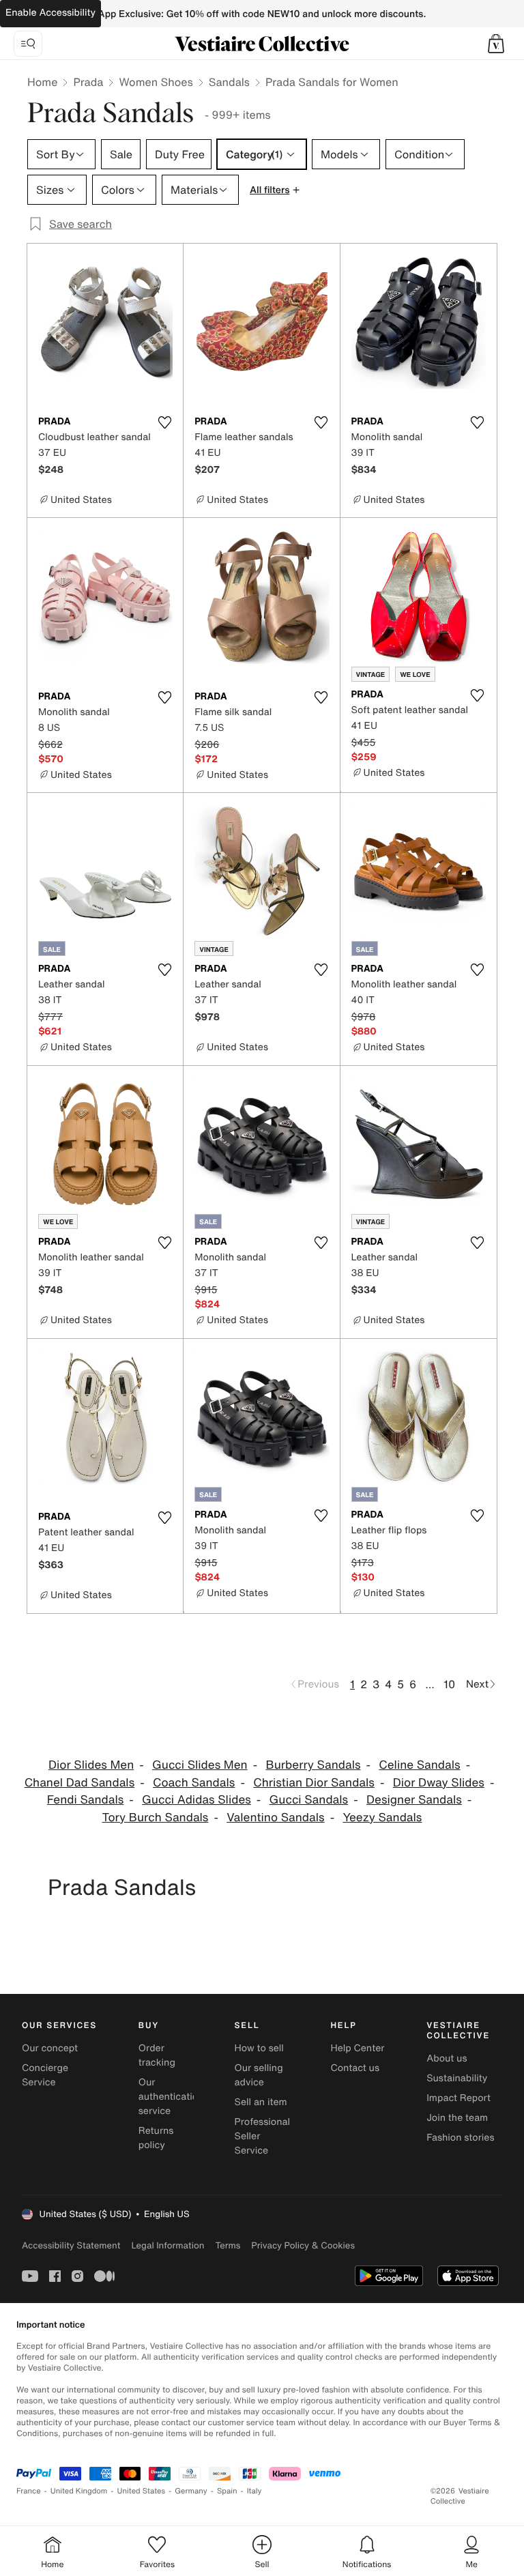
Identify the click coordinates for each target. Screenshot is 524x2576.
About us (447, 2058)
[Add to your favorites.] (164, 422)
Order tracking (157, 2055)
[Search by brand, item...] (28, 44)
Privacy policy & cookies (303, 2245)
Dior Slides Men (91, 1765)
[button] (496, 44)
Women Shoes (156, 82)
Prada (88, 82)
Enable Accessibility (50, 13)
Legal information (168, 2245)
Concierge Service (45, 2075)
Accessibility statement (71, 2245)
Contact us (355, 2068)
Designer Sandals (414, 1800)
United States (142, 2491)
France (29, 2491)
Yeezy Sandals (382, 1818)
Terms (228, 2245)
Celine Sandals (419, 1765)
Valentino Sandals (275, 1818)
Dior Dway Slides (439, 1783)
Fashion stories (460, 2138)
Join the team (457, 2118)
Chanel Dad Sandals (80, 1783)
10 (449, 1684)
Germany (191, 2491)
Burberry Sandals (313, 1765)
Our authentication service (171, 2097)
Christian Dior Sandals (314, 1783)
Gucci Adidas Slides (196, 1800)
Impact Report (458, 2098)
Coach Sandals (194, 1783)
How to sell (259, 2048)
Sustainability (457, 2078)
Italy (254, 2491)
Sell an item (261, 2102)
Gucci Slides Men (200, 1765)
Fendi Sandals (86, 1800)
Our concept (50, 2048)
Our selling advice (259, 2075)
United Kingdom (79, 2491)
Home (42, 82)
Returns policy (156, 2138)
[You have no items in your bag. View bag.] (496, 44)
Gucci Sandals (309, 1800)
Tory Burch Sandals (156, 1818)
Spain (227, 2491)
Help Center (357, 2048)
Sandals (229, 82)
